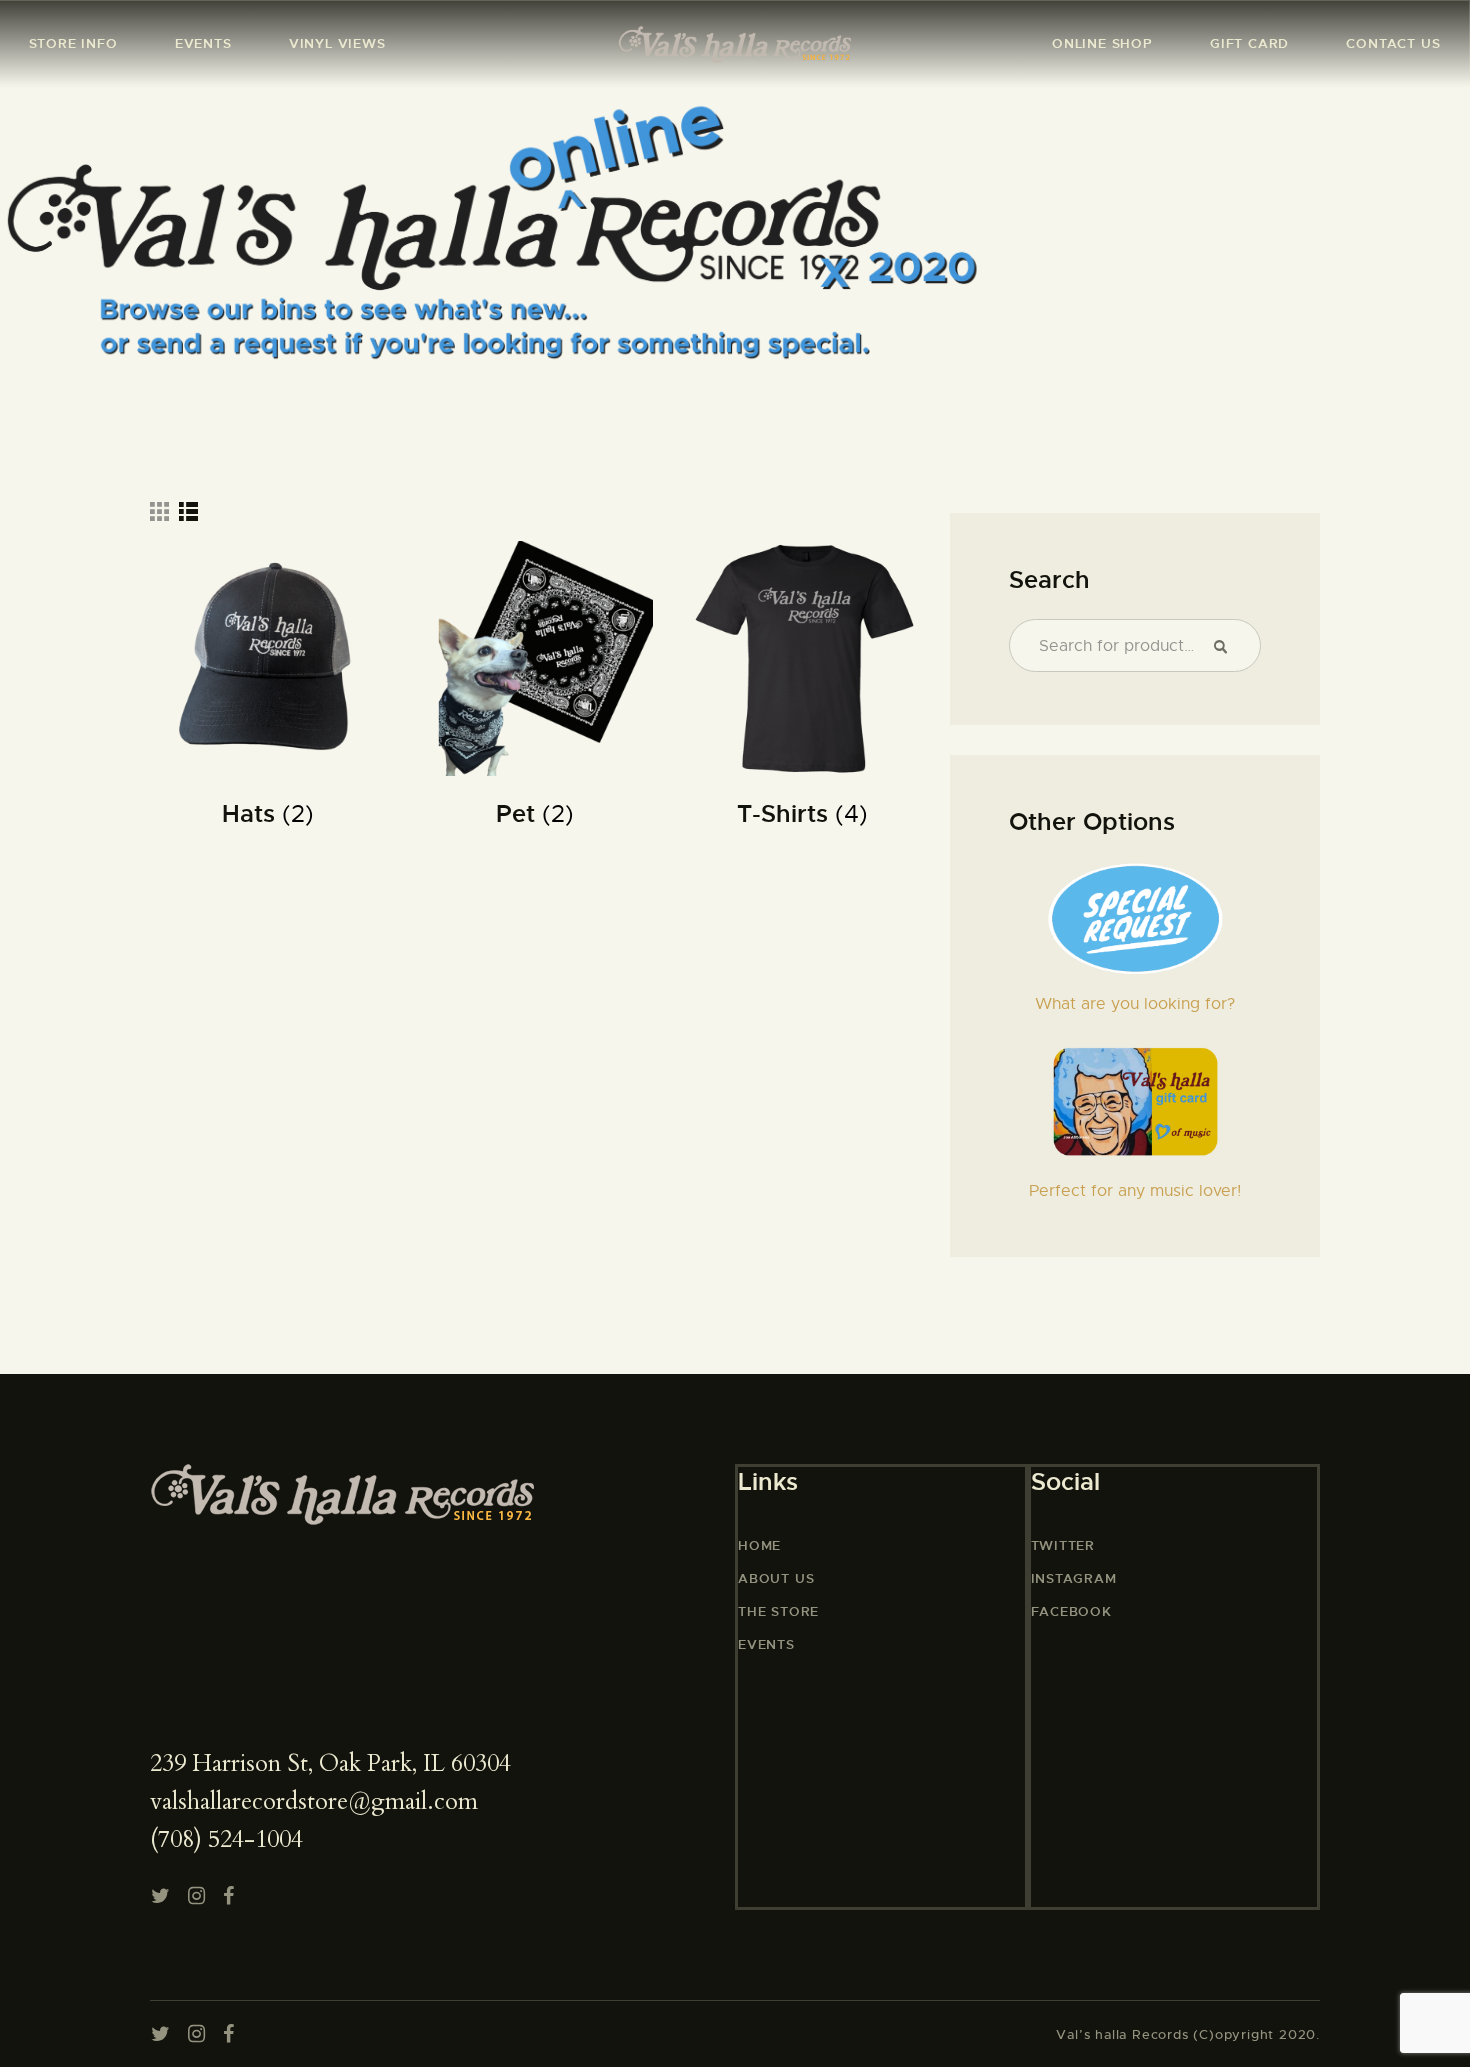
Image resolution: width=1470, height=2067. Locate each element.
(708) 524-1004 (226, 1839)
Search (1228, 646)
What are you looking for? (1135, 1004)
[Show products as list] (188, 511)
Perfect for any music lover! (1135, 1191)
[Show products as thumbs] (159, 511)
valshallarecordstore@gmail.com (314, 1801)
